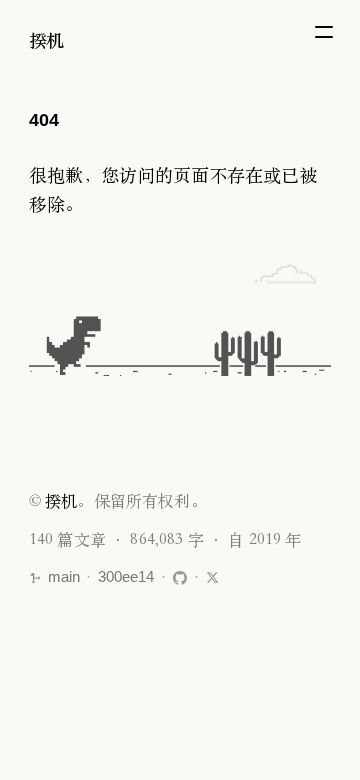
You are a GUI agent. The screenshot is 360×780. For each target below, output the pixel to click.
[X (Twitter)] (212, 577)
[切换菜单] (324, 32)
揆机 (46, 39)
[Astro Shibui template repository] (180, 578)
